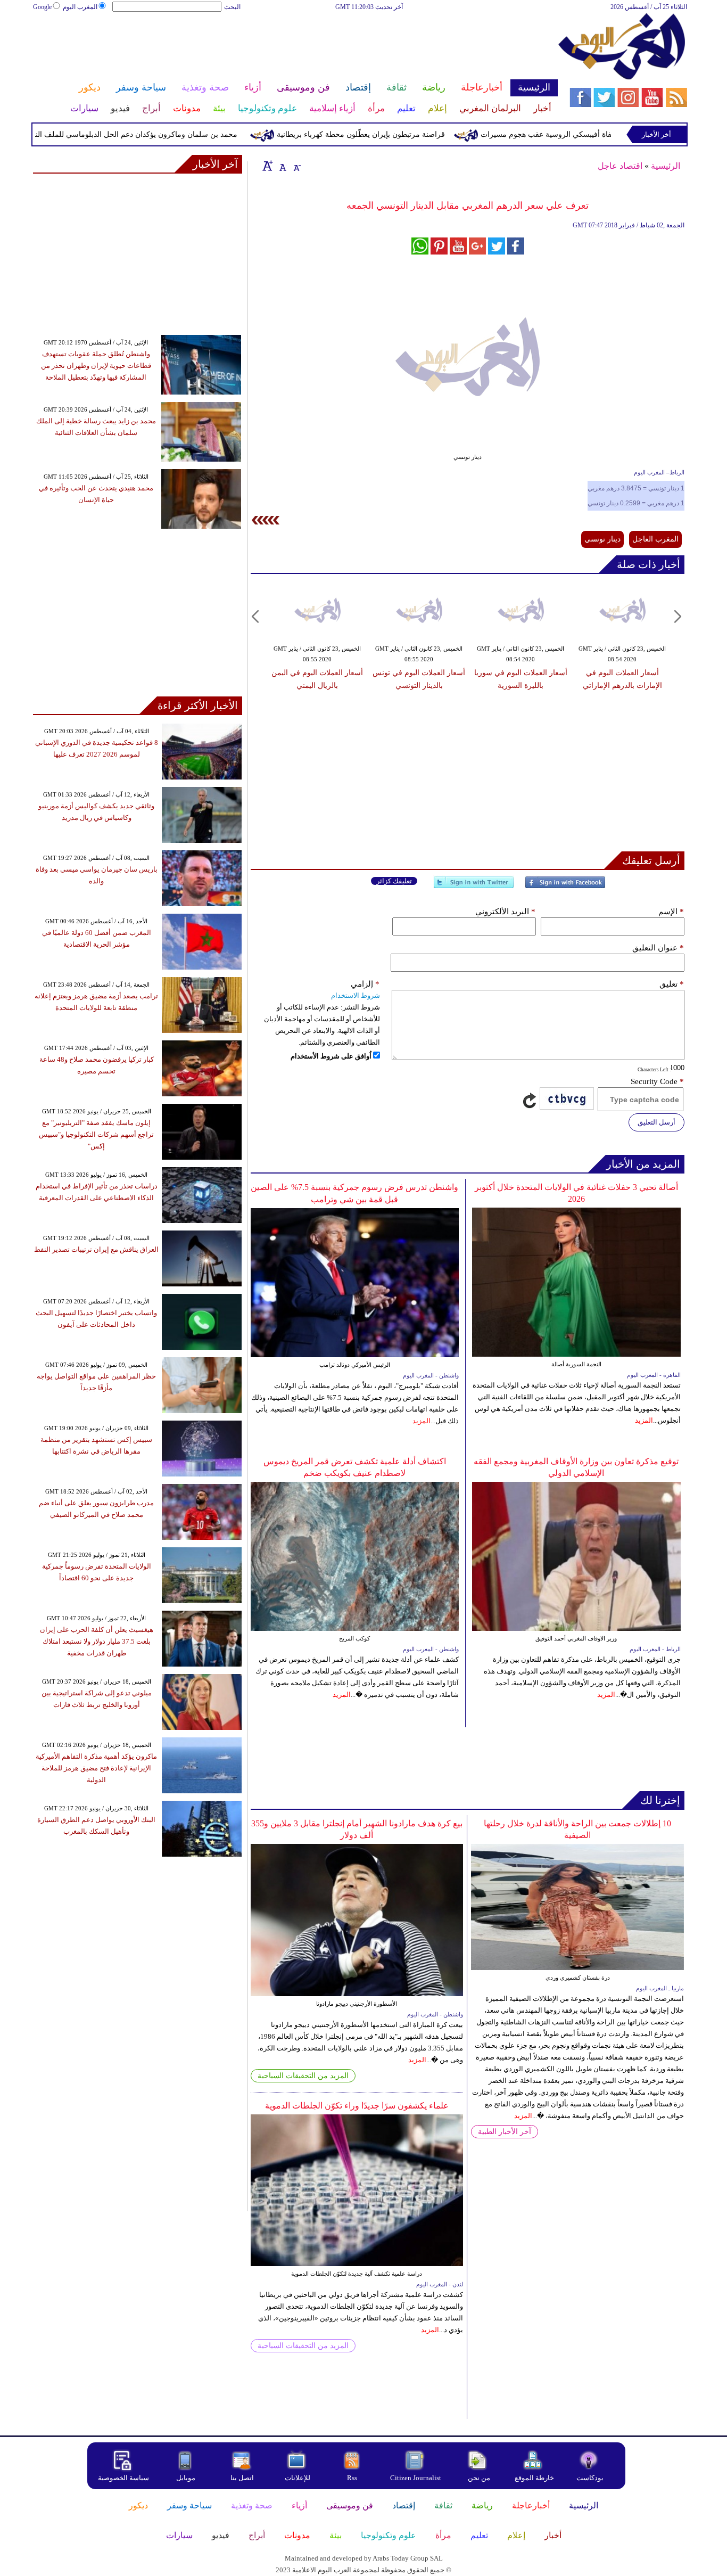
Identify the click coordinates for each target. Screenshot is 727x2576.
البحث (232, 7)
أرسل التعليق (656, 1122)
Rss (353, 2478)
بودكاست (590, 2478)
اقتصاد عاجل (620, 166)
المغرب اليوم (80, 7)
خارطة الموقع (534, 2478)
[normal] (282, 166)
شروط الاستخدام (356, 995)
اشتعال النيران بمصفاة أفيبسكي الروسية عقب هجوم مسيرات (618, 134)
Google (42, 7)
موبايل (187, 2478)
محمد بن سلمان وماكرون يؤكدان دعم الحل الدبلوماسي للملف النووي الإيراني (159, 134)
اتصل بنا (242, 2478)
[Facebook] (565, 887)
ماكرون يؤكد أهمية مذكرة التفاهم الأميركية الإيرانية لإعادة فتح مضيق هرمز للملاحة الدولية (96, 1768)
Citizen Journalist (416, 2478)
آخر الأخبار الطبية (505, 2132)
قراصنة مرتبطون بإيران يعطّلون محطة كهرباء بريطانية (403, 134)
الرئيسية (666, 166)
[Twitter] (474, 887)
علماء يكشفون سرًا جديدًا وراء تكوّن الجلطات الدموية (357, 2106)
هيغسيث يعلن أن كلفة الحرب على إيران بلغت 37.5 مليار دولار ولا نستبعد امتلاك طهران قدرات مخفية (97, 1641)
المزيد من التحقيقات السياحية (303, 2076)
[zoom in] (268, 166)
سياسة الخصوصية (123, 2478)
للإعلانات (298, 2478)
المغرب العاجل (655, 539)
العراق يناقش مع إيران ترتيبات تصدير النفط (96, 1249)
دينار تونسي (602, 539)
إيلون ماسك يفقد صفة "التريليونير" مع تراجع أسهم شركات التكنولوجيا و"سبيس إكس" (96, 1134)
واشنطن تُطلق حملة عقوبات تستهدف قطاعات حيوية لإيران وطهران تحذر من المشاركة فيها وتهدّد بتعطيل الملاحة (96, 366)
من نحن (479, 2478)
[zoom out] (296, 166)
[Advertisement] (295, 47)
